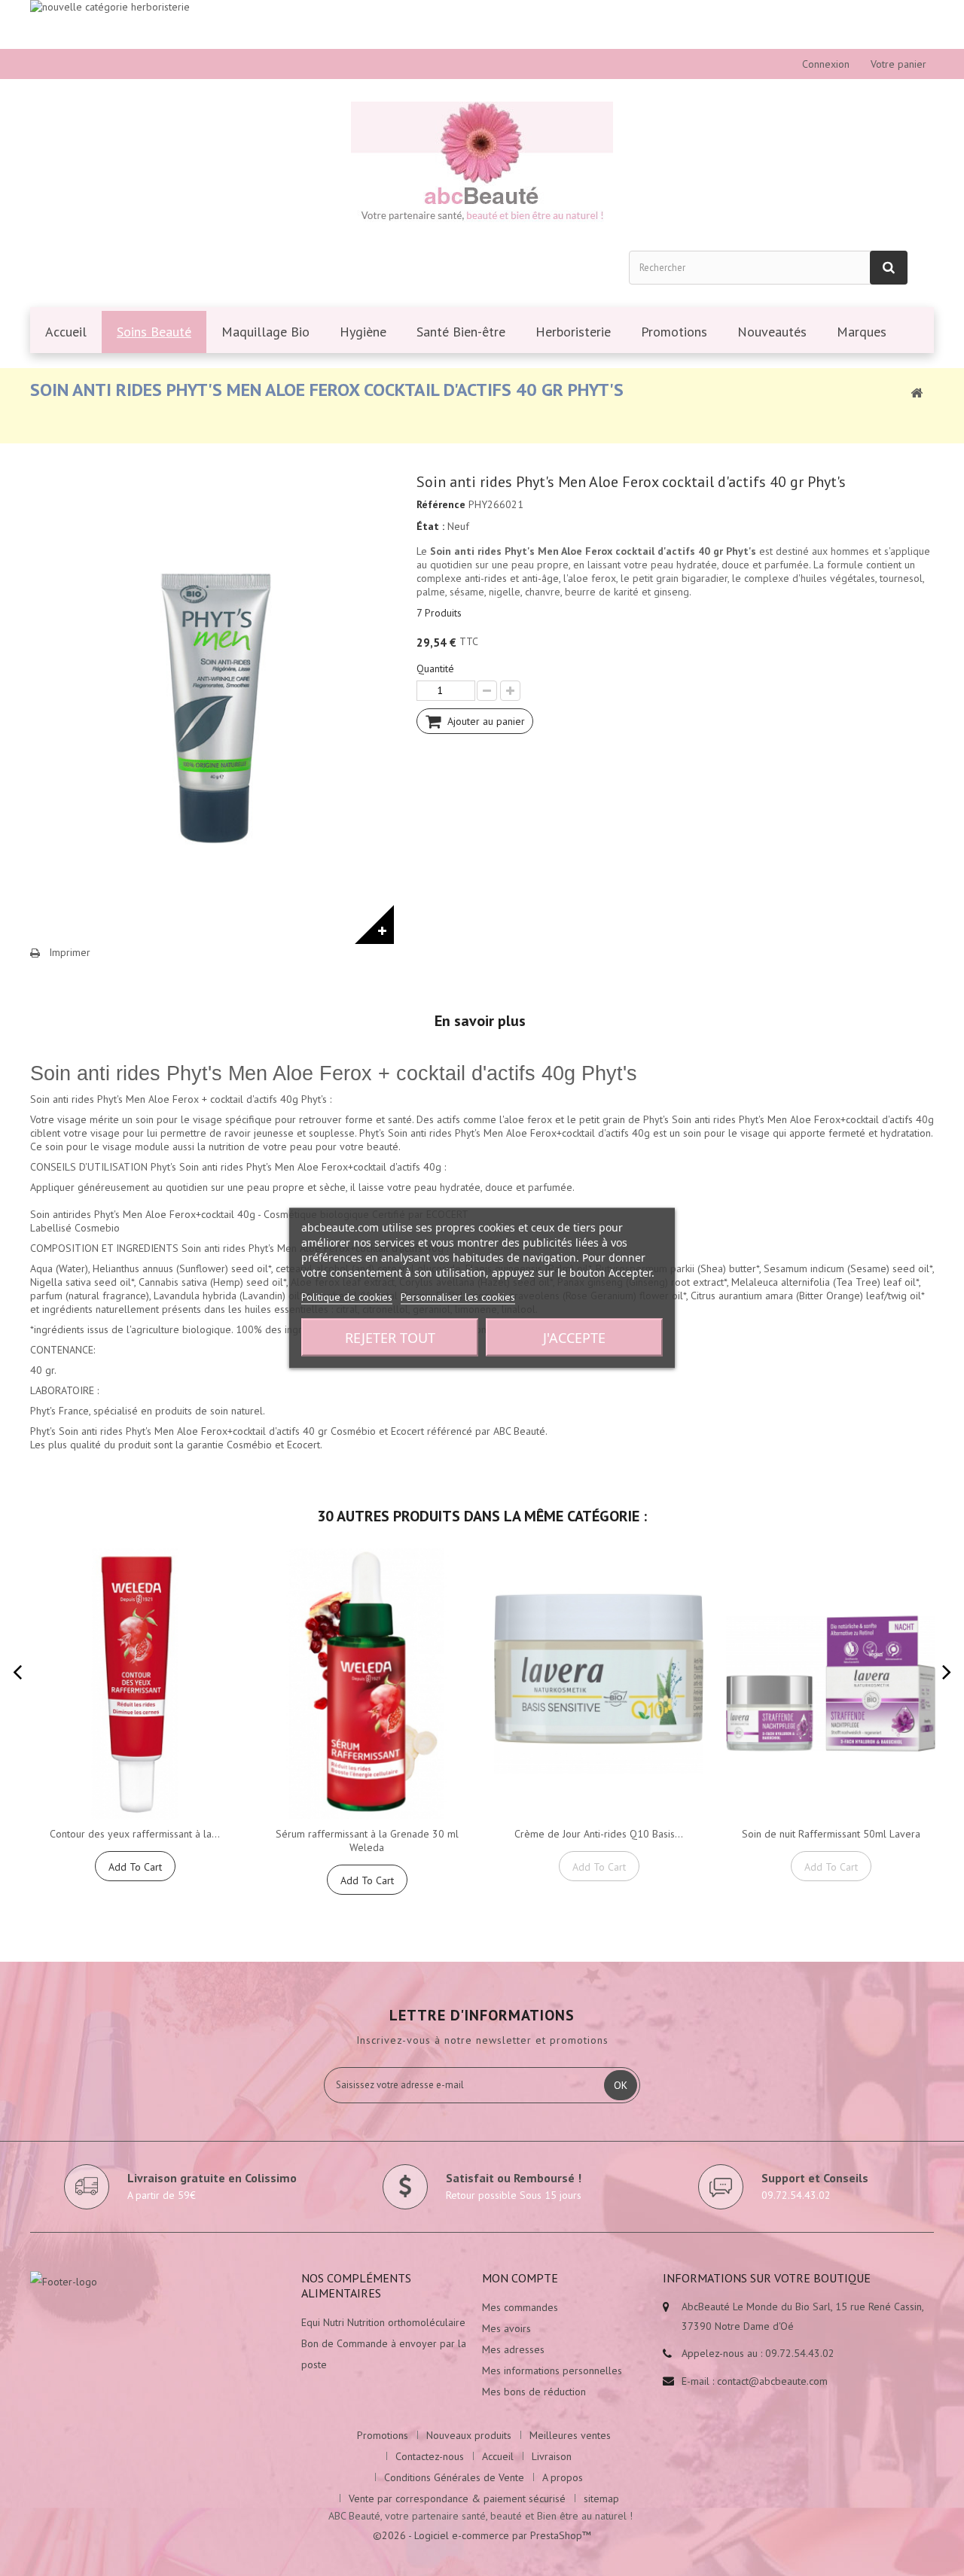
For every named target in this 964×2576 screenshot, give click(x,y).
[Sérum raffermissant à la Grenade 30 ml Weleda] (367, 1684)
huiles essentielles (287, 1309)
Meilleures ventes (570, 2435)
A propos (563, 2477)
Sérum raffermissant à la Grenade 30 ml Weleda (367, 1841)
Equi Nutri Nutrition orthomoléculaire (383, 2322)
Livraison (552, 2456)
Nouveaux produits (469, 2435)
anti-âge (540, 578)
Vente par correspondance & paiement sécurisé (457, 2498)
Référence (441, 504)
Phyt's (43, 1411)
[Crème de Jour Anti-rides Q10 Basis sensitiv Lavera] (599, 1684)
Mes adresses (513, 2349)
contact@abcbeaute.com (772, 2381)
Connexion (826, 64)
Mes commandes (520, 2307)
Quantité (435, 668)
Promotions (383, 2435)
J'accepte (574, 1338)
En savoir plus (480, 1021)
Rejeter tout (390, 1338)
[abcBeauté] (482, 164)
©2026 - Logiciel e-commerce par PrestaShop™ (482, 2535)
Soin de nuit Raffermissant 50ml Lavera (831, 1834)
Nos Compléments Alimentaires (356, 2285)
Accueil (498, 2456)
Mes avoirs (506, 2328)
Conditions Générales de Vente (454, 2477)
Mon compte (520, 2278)
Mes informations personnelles (552, 2370)
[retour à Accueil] (917, 392)
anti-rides (486, 578)
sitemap (601, 2498)
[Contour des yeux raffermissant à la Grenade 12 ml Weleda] (135, 1684)
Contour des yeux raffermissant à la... (135, 1834)
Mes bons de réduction (534, 2392)
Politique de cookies (347, 1297)
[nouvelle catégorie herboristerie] (482, 24)
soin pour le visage (179, 1119)
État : (430, 526)
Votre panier (898, 64)
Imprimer (70, 952)
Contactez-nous (430, 2456)
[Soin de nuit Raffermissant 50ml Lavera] (831, 1684)
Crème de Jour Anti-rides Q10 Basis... (599, 1834)
